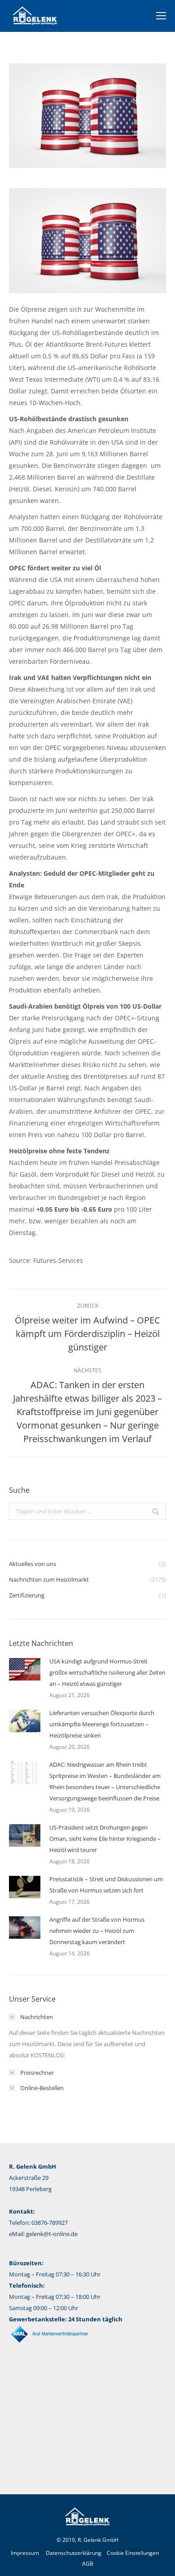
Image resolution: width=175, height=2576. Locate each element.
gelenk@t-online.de (52, 2234)
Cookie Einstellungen (133, 2553)
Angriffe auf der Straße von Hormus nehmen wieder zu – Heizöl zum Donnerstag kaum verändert (97, 1931)
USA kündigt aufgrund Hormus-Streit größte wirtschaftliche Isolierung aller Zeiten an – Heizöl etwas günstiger (107, 1672)
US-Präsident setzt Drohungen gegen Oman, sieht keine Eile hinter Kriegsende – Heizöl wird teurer (105, 1839)
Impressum (25, 2553)
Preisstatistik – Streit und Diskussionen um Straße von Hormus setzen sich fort (106, 1885)
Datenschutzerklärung (74, 2553)
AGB (88, 2564)
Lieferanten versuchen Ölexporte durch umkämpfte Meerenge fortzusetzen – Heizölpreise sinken (102, 1724)
